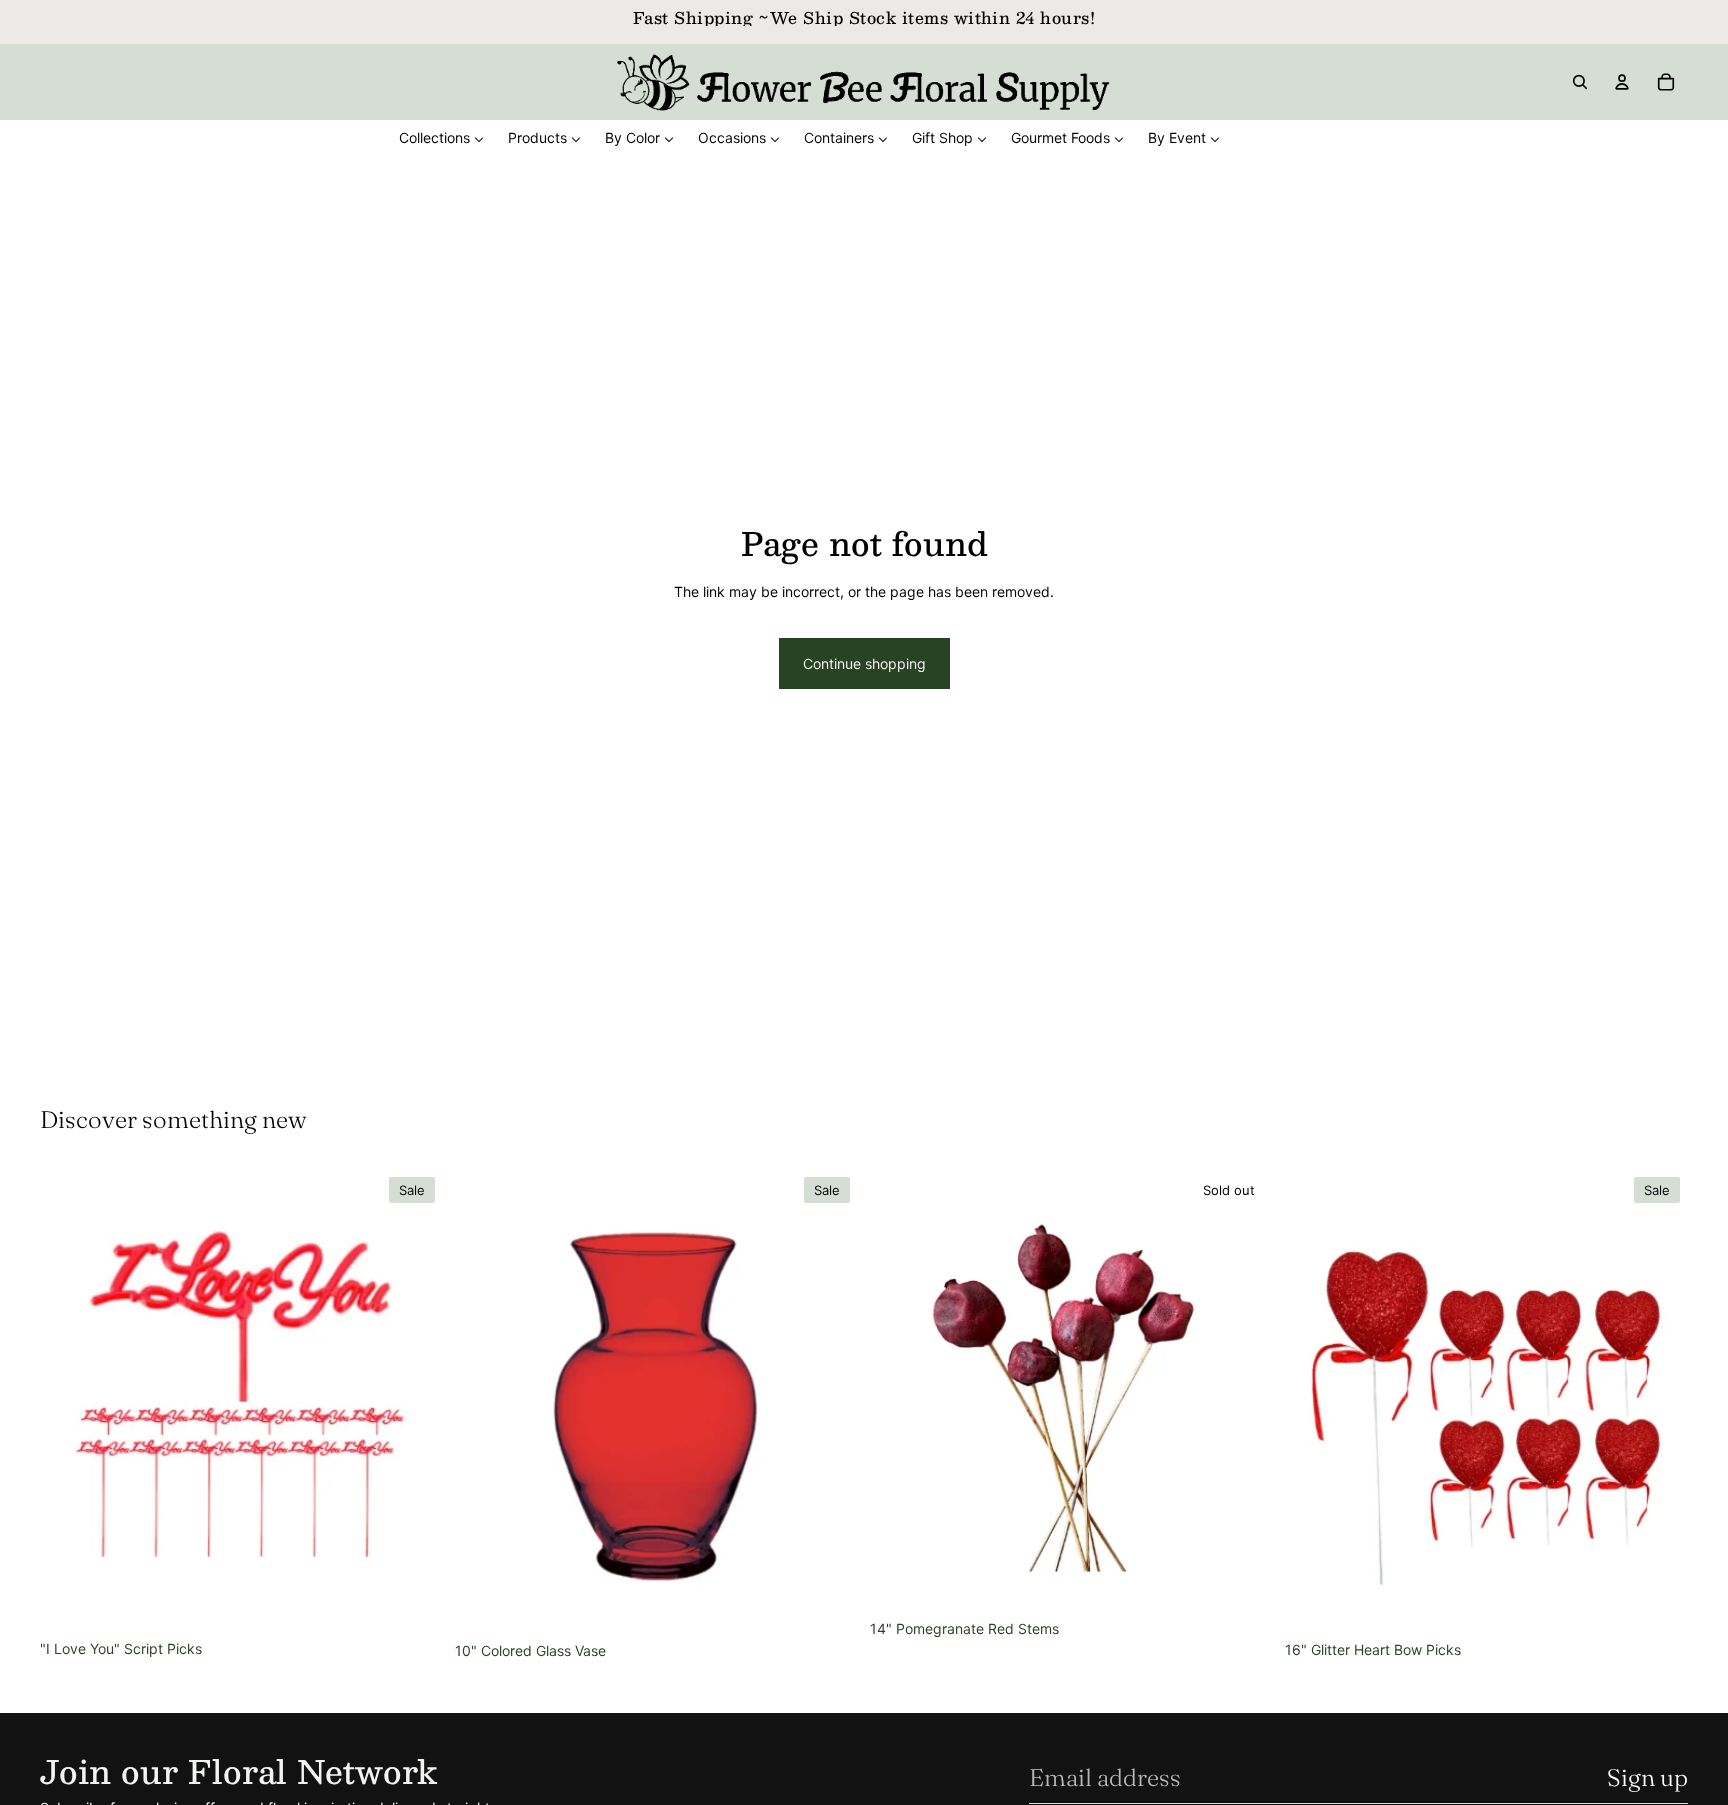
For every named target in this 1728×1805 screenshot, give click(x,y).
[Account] (1622, 82)
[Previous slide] (70, 1400)
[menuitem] (441, 138)
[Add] (412, 1600)
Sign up (1647, 1777)
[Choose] (827, 1603)
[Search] (1580, 82)
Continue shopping (864, 663)
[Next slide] (413, 1400)
